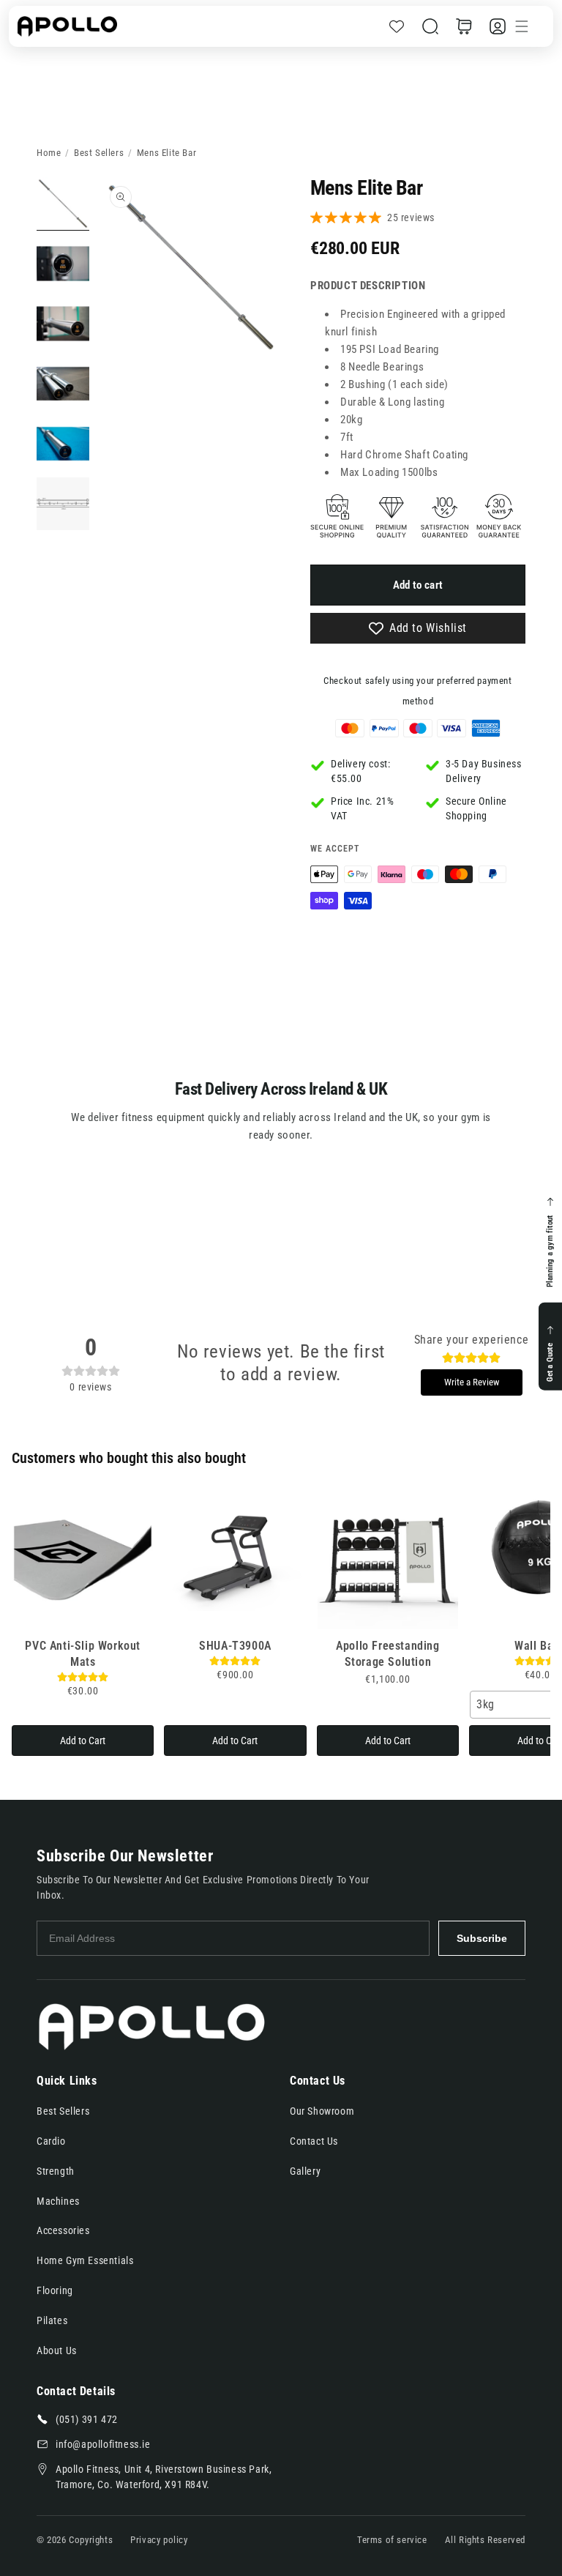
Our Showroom (322, 2111)
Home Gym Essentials (85, 2260)
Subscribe (482, 1938)
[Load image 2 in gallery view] (63, 264)
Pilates (52, 2320)
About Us (57, 2350)
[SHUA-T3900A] (235, 1559)
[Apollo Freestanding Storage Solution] (388, 1559)
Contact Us (314, 2141)
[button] (430, 26)
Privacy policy (159, 2540)
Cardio (51, 2141)
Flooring (55, 2290)
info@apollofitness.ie (103, 2444)
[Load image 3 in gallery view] (63, 324)
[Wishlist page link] (397, 26)
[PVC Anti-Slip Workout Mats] (83, 1559)
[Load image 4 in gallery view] (63, 384)
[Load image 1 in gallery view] (63, 204)
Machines (58, 2201)
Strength (56, 2171)
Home (49, 153)
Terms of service (392, 2540)
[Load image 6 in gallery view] (63, 504)
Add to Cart (83, 1741)
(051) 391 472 (87, 2419)
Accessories (63, 2230)
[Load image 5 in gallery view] (63, 444)
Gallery (305, 2171)
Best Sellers (99, 153)
